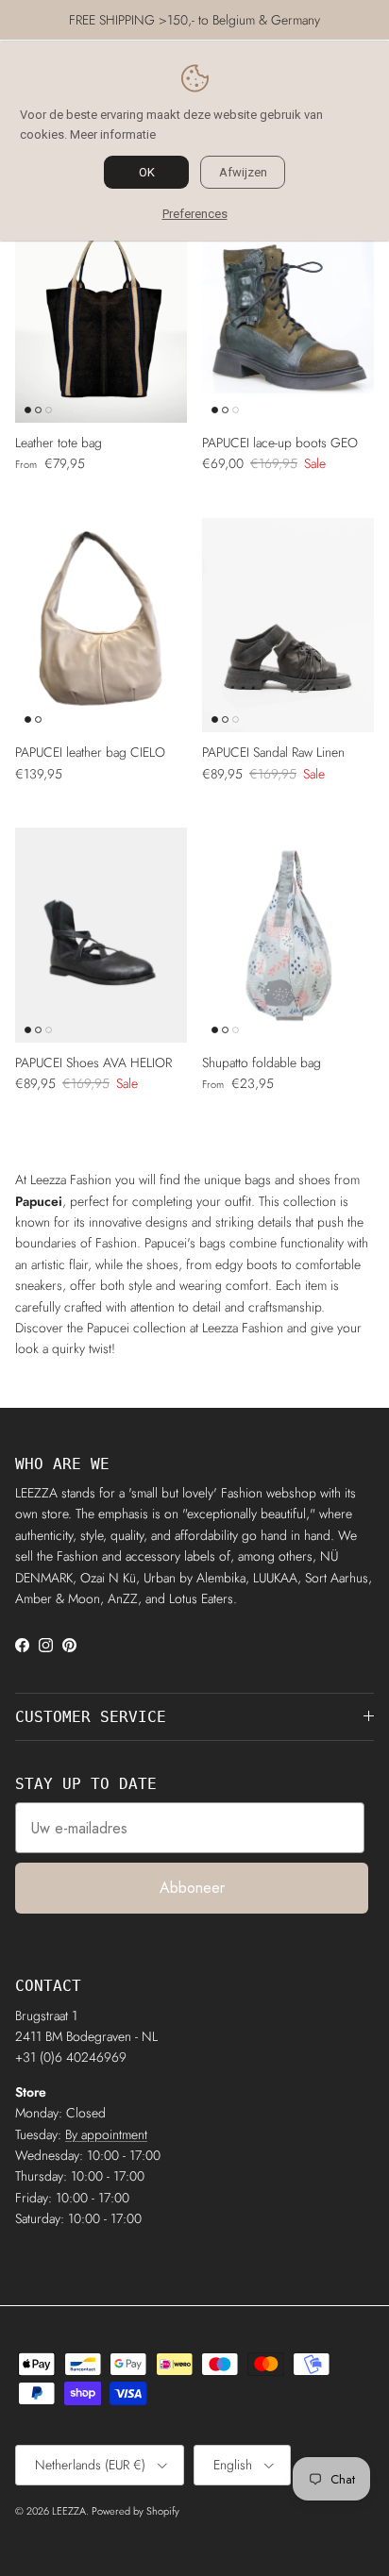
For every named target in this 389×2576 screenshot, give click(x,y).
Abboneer (192, 1888)
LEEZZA (69, 2511)
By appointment (106, 2134)
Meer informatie (113, 134)
